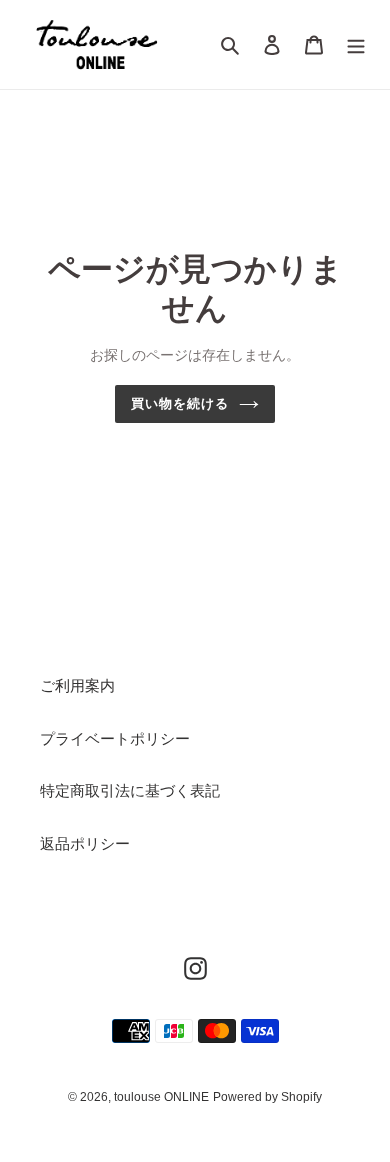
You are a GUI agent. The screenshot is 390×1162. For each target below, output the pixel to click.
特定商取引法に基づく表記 (130, 790)
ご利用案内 (77, 685)
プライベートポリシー (115, 738)
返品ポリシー (85, 843)
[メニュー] (356, 44)
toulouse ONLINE (161, 1097)
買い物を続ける (180, 403)
